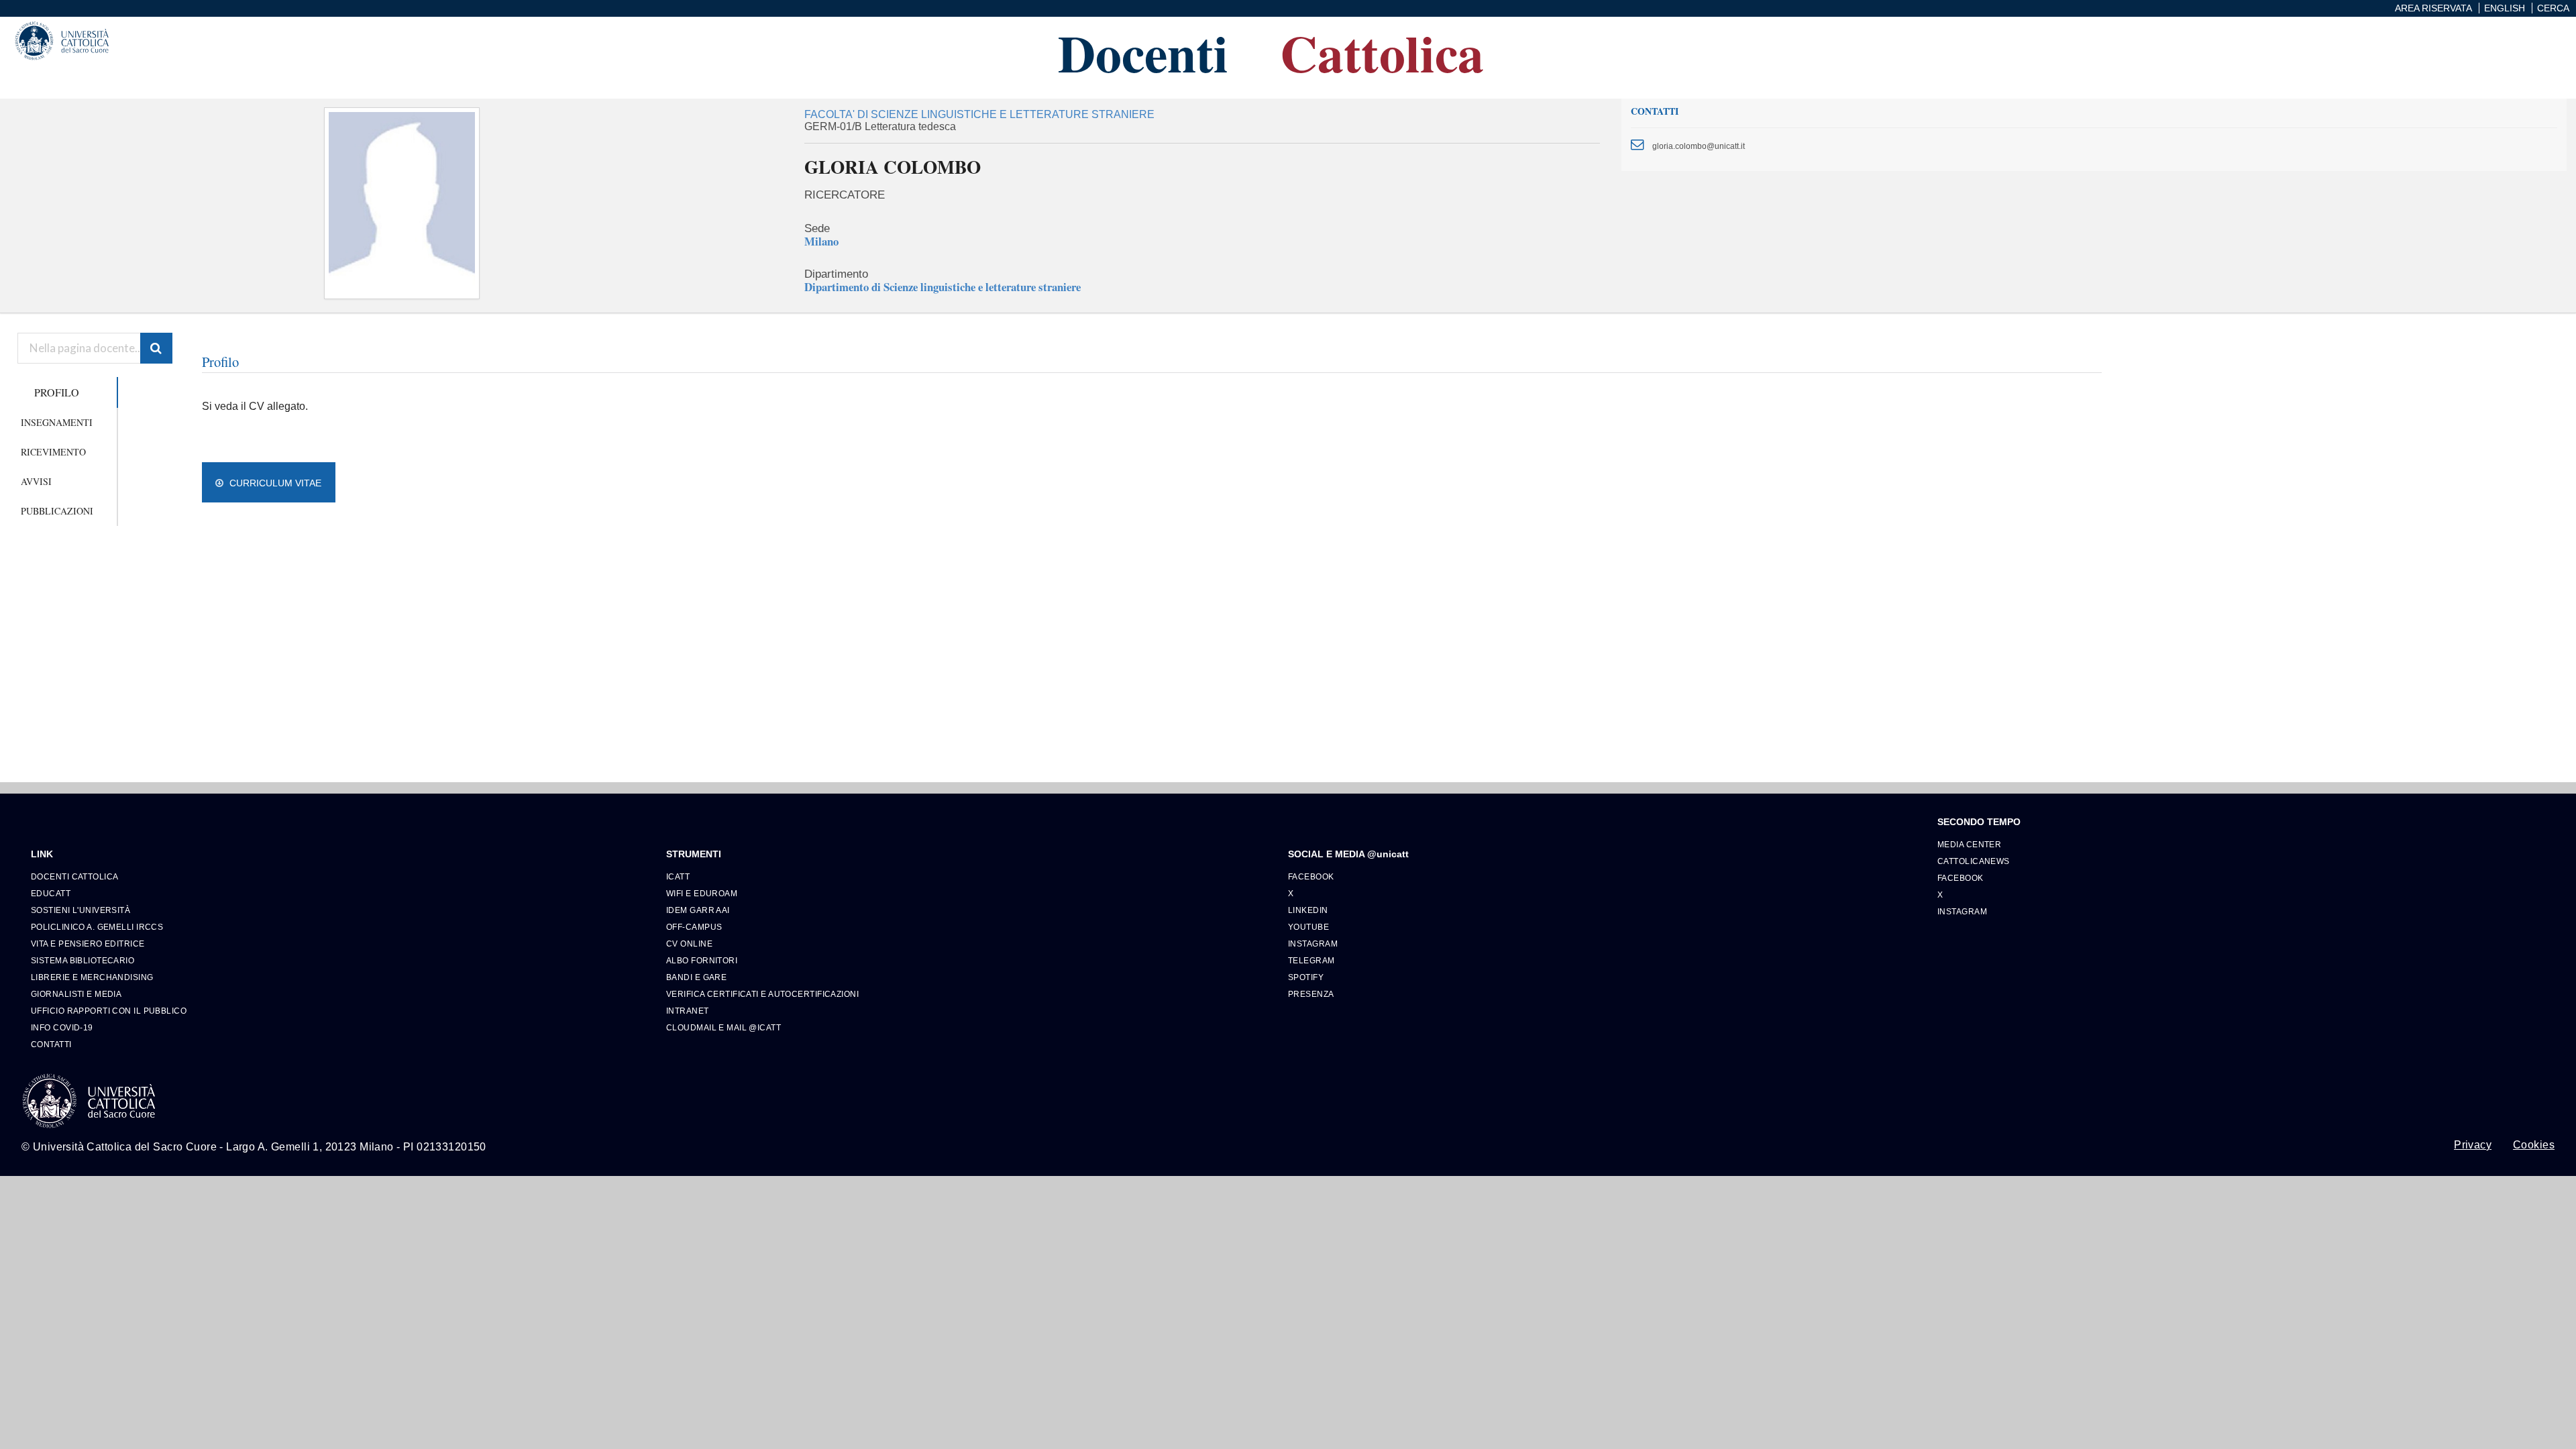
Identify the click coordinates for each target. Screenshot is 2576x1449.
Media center (1969, 844)
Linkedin (1308, 910)
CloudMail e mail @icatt (723, 1027)
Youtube (1308, 927)
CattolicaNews (1974, 861)
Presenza (1311, 994)
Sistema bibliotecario (83, 960)
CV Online (689, 944)
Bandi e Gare (696, 977)
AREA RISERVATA (2433, 8)
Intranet (688, 1011)
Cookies (2534, 1145)
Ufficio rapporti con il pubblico (109, 1011)
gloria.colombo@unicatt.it (1699, 146)
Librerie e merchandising (92, 977)
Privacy (2473, 1145)
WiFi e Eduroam (702, 893)
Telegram (1311, 960)
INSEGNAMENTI (57, 422)
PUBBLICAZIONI (57, 511)
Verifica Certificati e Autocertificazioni (762, 994)
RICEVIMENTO (53, 452)
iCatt (678, 876)
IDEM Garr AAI (698, 910)
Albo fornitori (702, 960)
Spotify (1306, 977)
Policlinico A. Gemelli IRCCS (97, 927)
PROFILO (57, 392)
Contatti (51, 1044)
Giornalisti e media (76, 994)
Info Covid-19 (62, 1027)
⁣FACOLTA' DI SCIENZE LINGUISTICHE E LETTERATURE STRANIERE (979, 114)
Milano (821, 241)
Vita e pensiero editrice (88, 944)
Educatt (51, 893)
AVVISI (36, 481)
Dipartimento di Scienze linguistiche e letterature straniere (943, 287)
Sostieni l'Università (80, 910)
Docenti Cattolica (74, 876)
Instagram (1313, 944)
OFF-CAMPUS (694, 927)
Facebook (1311, 876)
